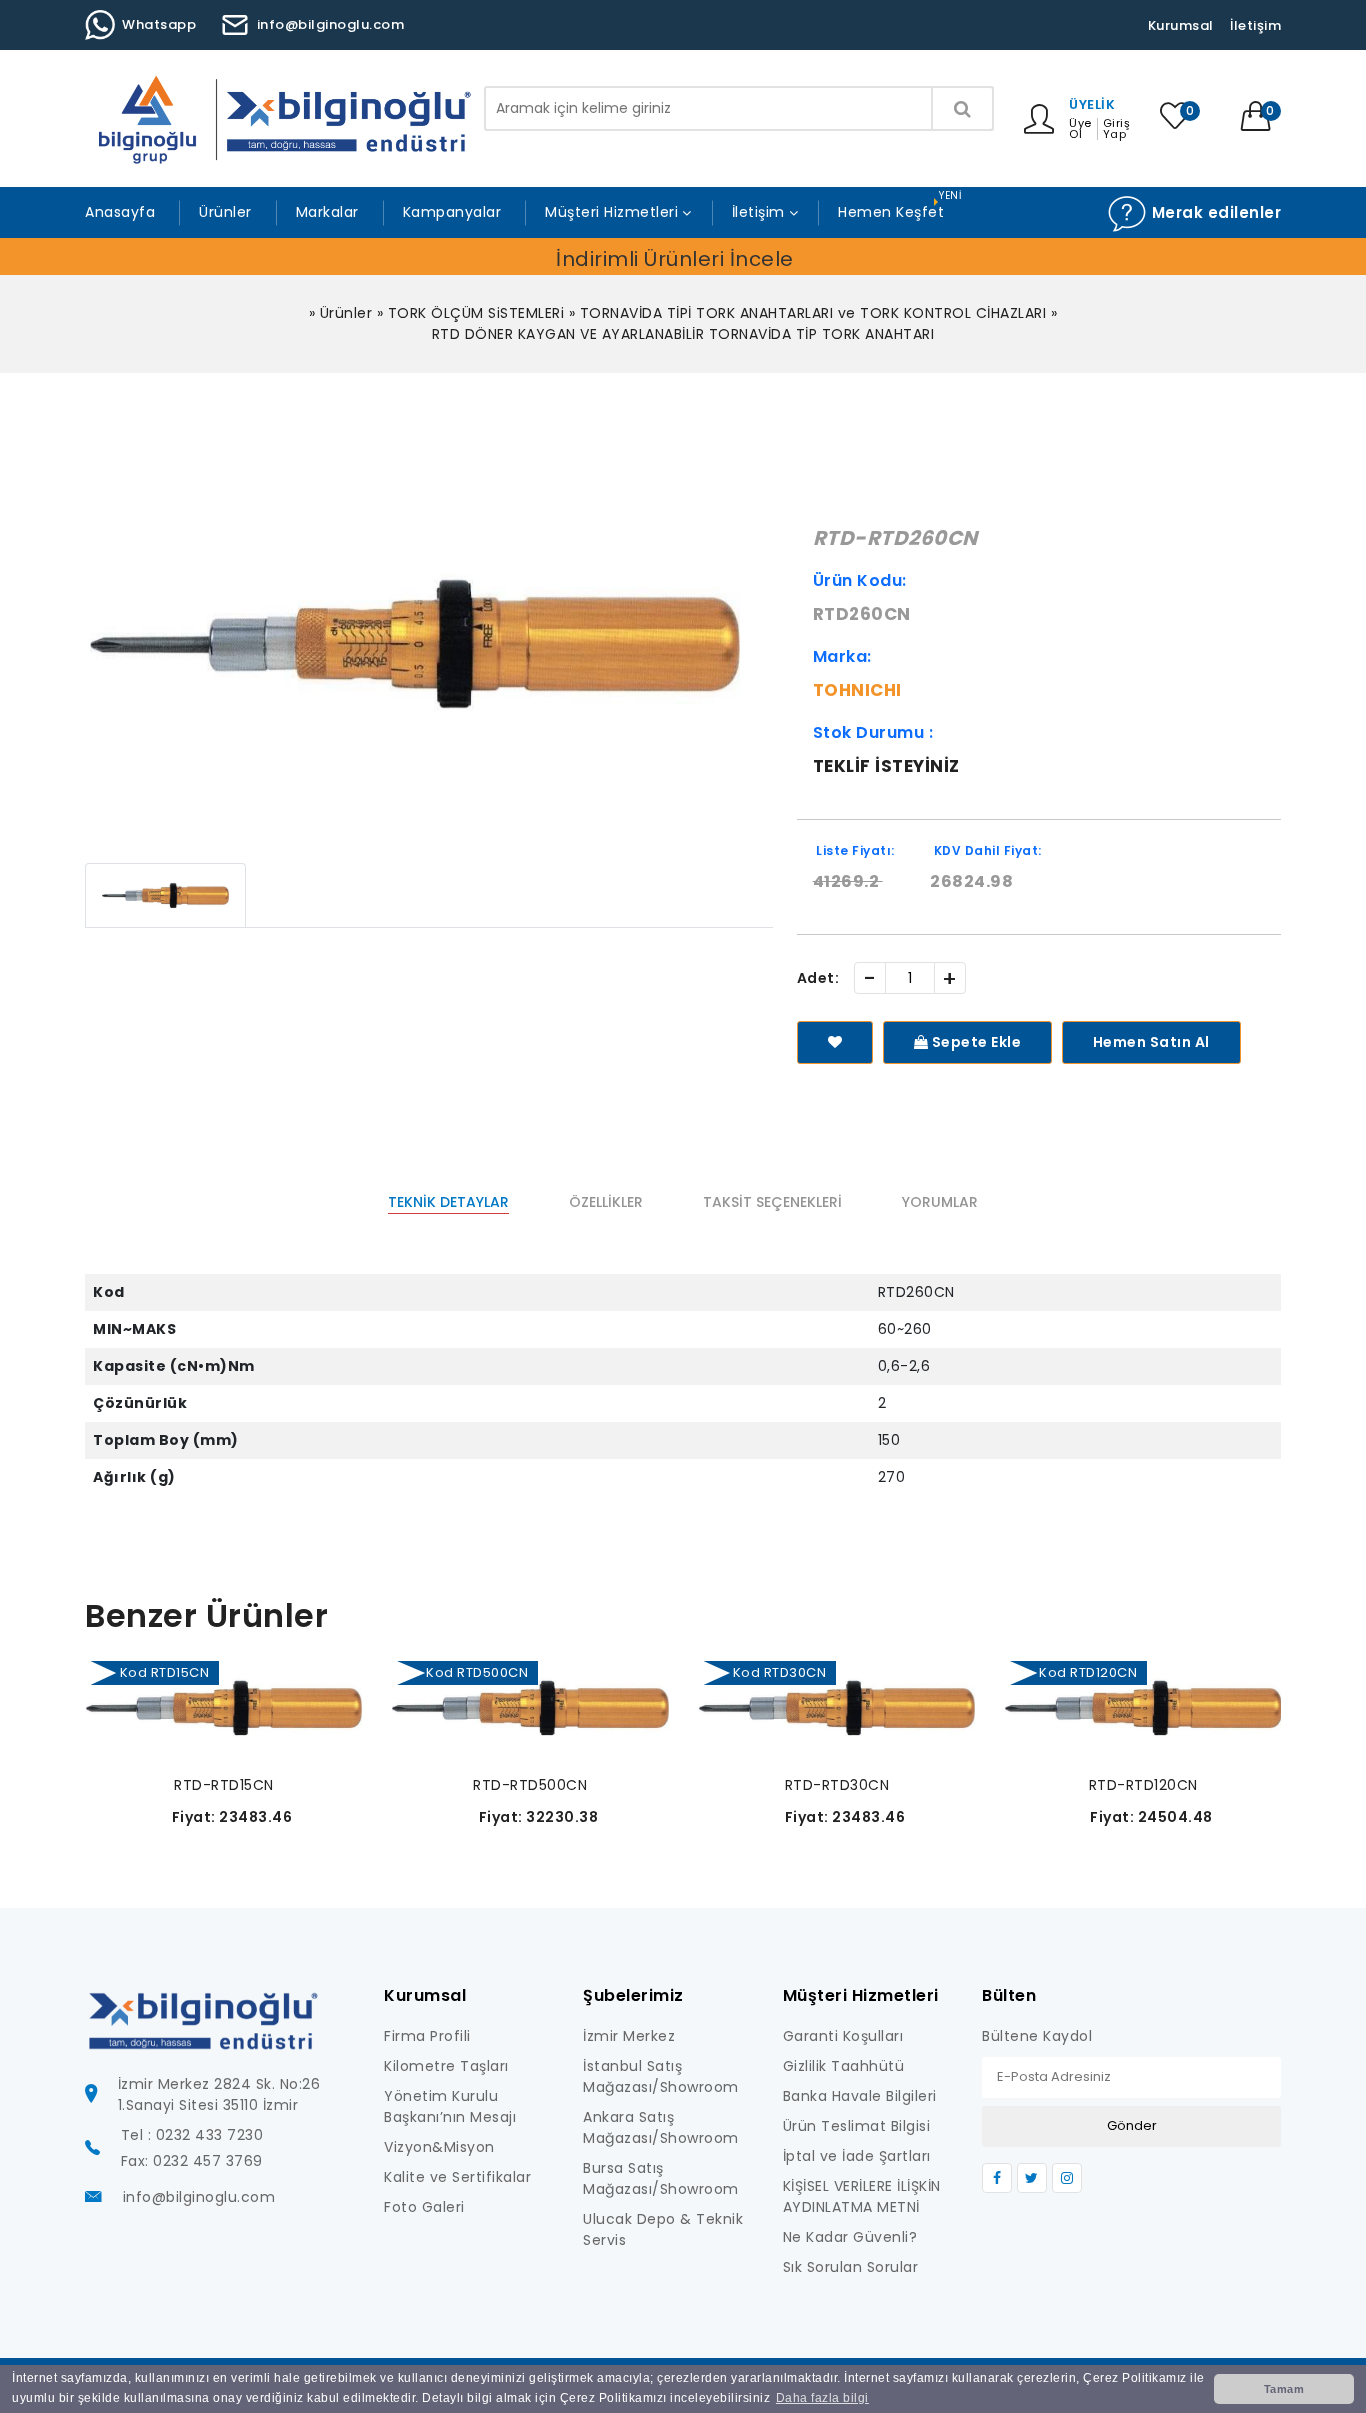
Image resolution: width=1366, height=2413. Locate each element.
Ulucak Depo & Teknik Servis (663, 2229)
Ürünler (225, 212)
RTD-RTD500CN (530, 1785)
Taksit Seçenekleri (772, 1202)
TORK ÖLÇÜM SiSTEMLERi (476, 313)
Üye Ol (1080, 129)
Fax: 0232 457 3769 (192, 2161)
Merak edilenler (1214, 212)
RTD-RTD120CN (1143, 1785)
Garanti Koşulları (843, 2036)
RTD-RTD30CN (837, 1785)
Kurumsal (1181, 25)
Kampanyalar (452, 212)
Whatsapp (159, 24)
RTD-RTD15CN (224, 1785)
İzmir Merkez (629, 2036)
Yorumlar (940, 1202)
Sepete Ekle (974, 1042)
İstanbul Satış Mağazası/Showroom (661, 2076)
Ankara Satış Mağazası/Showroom (661, 2127)
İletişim (1255, 25)
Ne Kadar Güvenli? (850, 2237)
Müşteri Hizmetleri (611, 212)
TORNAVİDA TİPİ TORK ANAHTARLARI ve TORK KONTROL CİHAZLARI (813, 313)
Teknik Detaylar (448, 1202)
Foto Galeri (424, 2207)
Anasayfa (120, 212)
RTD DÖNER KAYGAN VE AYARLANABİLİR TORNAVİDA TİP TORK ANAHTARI (683, 334)
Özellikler (606, 1202)
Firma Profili (427, 2036)
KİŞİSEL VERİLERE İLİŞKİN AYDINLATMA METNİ (862, 2196)
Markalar (327, 212)
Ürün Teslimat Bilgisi (857, 2126)
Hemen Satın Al (1151, 1042)
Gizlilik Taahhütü (844, 2066)
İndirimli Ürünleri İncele (675, 259)
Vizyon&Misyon (439, 2147)
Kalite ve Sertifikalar (457, 2177)
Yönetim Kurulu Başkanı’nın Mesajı (450, 2106)
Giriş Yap (1117, 129)
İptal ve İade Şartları (857, 2156)
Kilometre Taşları (446, 2066)
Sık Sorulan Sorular (851, 2267)
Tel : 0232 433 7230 (192, 2135)
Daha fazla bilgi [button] (822, 2398)
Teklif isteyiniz (886, 766)
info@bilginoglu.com (331, 24)
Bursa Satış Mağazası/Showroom (661, 2178)
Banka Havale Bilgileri (860, 2096)
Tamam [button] (1284, 2389)
